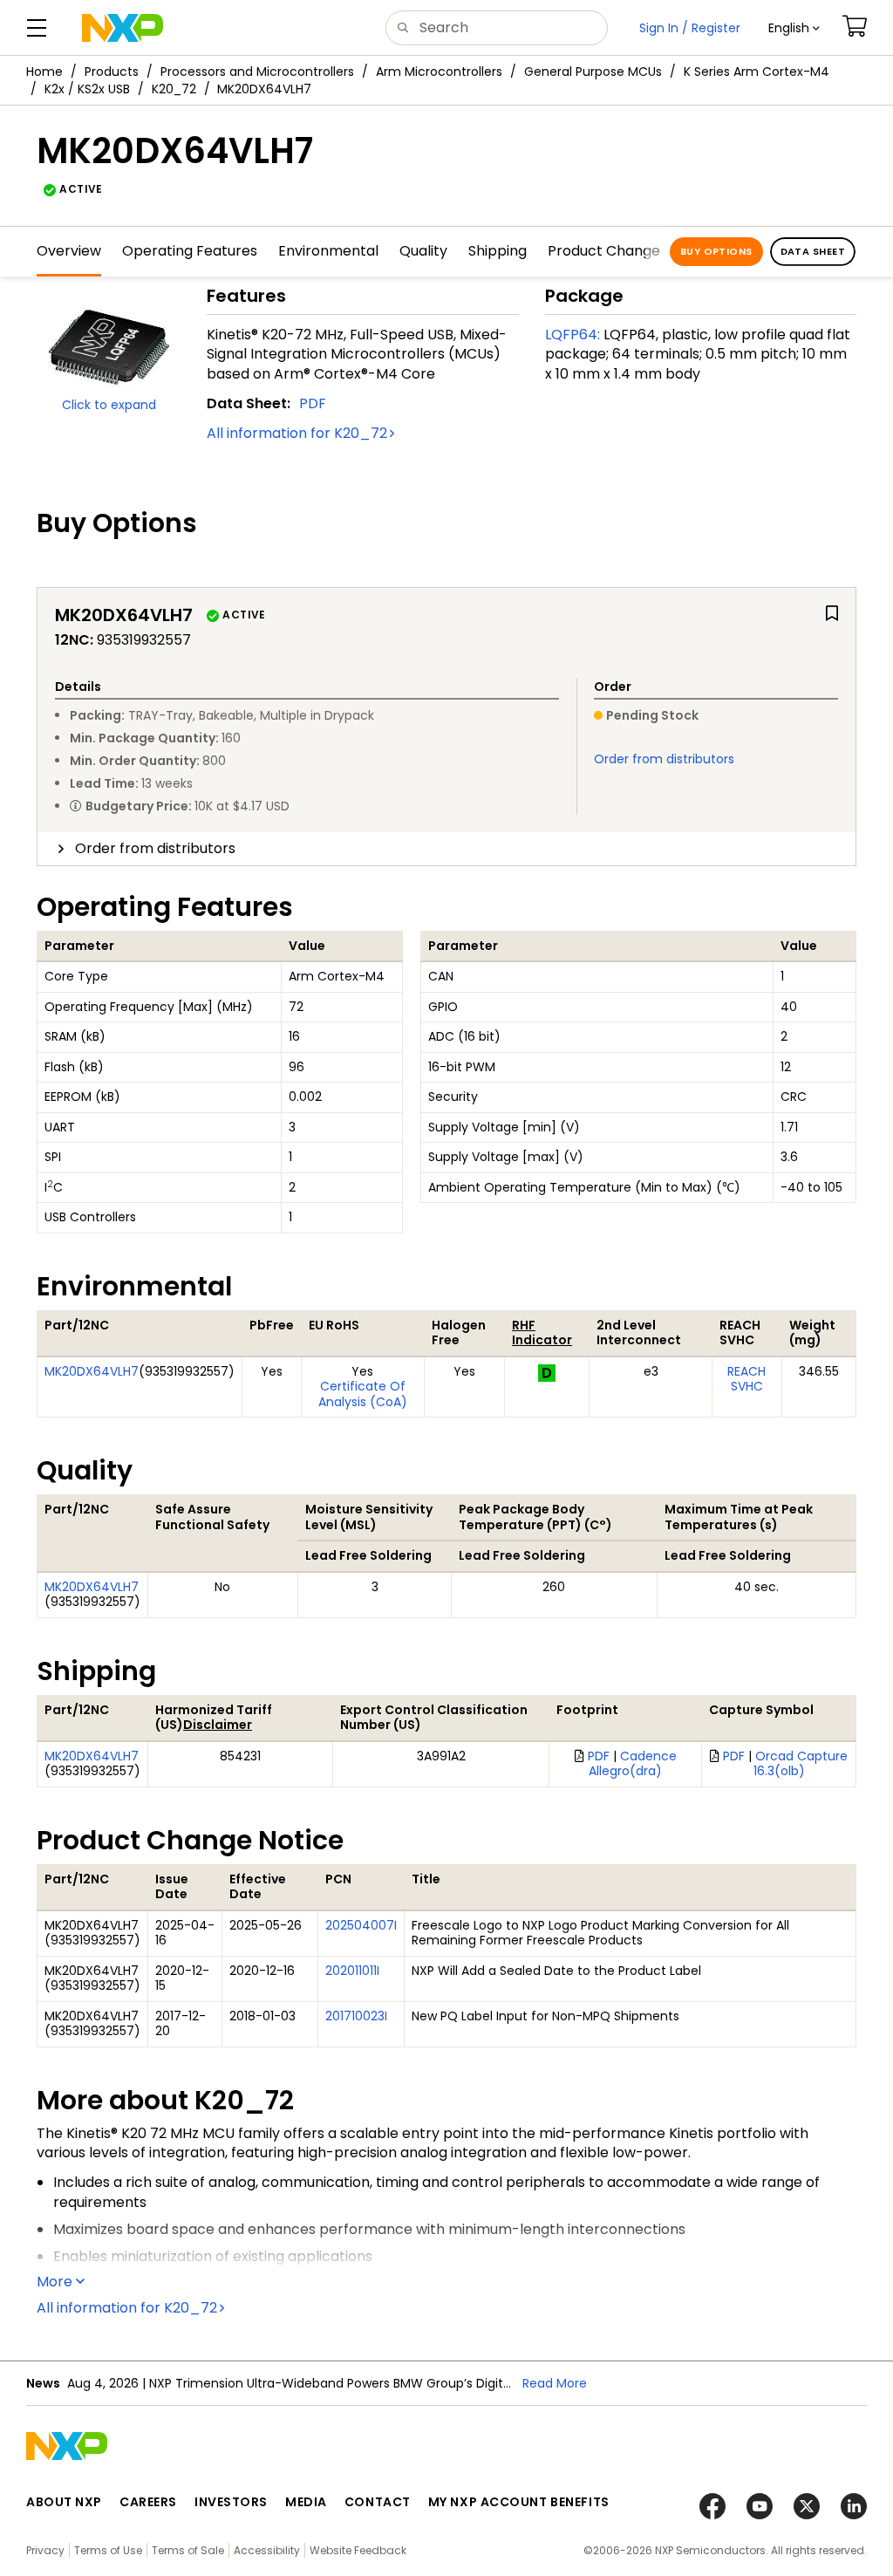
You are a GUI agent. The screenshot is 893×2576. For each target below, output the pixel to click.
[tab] (446, 849)
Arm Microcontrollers (439, 72)
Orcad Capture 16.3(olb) (801, 1764)
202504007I (361, 1925)
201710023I (356, 2016)
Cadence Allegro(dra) (633, 1764)
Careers (148, 2502)
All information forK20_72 (297, 433)
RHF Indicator (542, 1333)
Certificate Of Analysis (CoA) (363, 1394)
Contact (378, 2502)
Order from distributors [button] (155, 848)
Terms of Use (108, 2550)
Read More (555, 2383)
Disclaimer (218, 1725)
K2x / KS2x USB (87, 89)
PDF (313, 403)
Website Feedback (358, 2550)
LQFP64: (573, 335)
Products (112, 72)
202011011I (352, 1971)
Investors (231, 2502)
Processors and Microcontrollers (257, 72)
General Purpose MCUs (593, 72)
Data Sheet (813, 251)
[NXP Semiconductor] (123, 28)
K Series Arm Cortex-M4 (757, 72)
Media (306, 2502)
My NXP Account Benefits (519, 2502)
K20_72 (174, 89)
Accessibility (267, 2550)
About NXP (64, 2502)
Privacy (45, 2550)
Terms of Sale (188, 2550)
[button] (794, 28)
